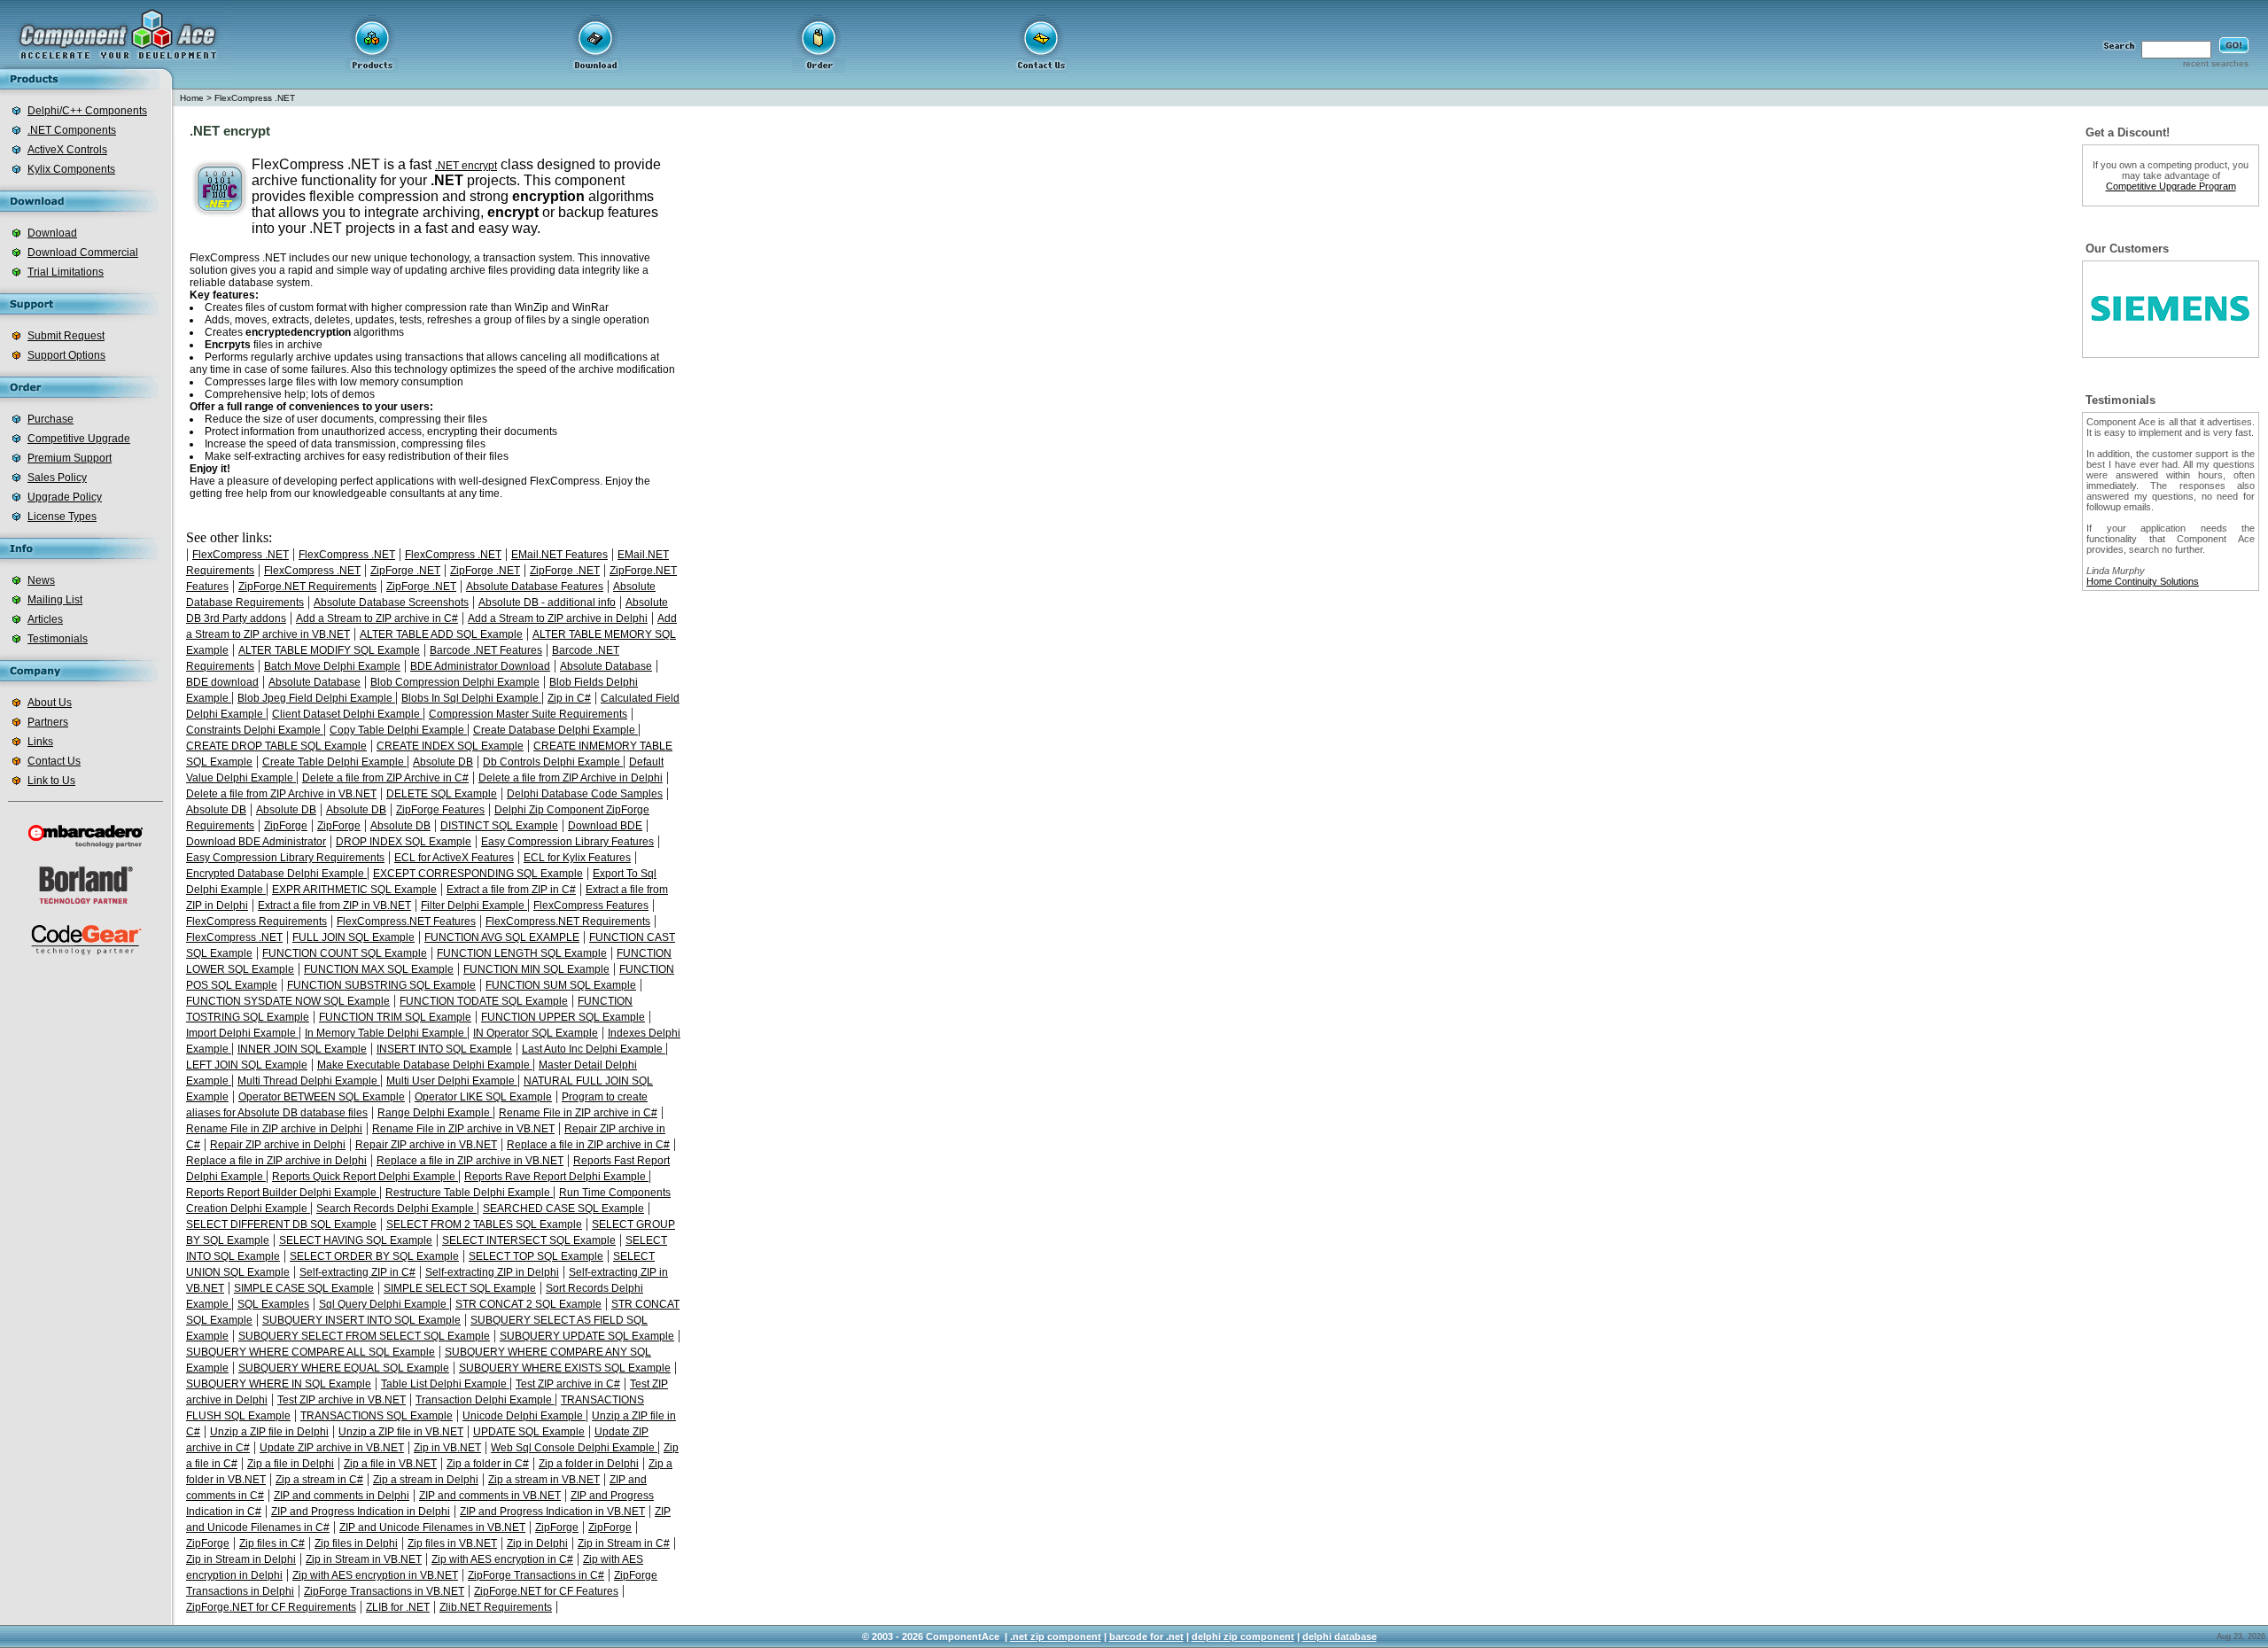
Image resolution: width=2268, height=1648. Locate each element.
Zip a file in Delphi (291, 1464)
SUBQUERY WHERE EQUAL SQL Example (344, 1368)
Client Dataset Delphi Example (347, 714)
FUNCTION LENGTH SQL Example (522, 953)
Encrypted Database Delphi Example (276, 874)
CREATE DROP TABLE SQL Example (276, 746)
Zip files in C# (272, 1543)
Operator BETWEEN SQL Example (322, 1097)
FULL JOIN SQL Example (353, 937)
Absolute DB (443, 762)
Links (40, 742)
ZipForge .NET (405, 571)
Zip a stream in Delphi (426, 1480)
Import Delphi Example (242, 1033)
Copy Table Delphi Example (398, 730)
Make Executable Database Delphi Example (425, 1065)
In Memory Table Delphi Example (386, 1033)
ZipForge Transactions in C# (536, 1575)
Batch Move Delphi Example (332, 666)
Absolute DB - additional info (547, 602)
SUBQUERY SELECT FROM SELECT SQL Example (364, 1336)
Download (52, 233)
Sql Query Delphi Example (384, 1304)
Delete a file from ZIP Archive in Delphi (571, 778)
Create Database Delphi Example (555, 730)
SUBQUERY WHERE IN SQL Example (279, 1384)
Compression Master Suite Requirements (528, 714)
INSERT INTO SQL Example (444, 1049)
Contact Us (54, 761)
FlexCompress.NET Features (406, 921)
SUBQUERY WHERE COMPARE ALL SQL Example (311, 1352)
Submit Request (66, 336)
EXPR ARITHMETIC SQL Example (354, 890)
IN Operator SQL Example (536, 1033)
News (41, 580)
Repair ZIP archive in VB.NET (426, 1145)
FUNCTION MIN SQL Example (536, 969)
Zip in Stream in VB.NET (364, 1559)
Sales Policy (57, 478)
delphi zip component (1243, 1636)
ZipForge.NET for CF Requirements (271, 1607)
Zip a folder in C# (488, 1464)
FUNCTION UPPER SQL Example (563, 1017)
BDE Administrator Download (480, 666)
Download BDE (605, 826)
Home (192, 98)
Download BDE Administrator (256, 842)
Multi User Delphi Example (452, 1081)
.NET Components (72, 130)
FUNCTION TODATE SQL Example (484, 1001)
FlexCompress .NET (255, 98)
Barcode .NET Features (486, 650)
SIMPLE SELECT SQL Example (460, 1288)
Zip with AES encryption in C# (502, 1559)
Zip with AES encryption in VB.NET (375, 1575)
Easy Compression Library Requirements (285, 858)
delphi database (1340, 1636)
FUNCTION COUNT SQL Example (345, 953)
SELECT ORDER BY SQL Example (374, 1256)
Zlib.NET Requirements (496, 1607)
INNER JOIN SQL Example (302, 1049)
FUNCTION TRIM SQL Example (395, 1017)
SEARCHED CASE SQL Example (563, 1209)
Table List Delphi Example (445, 1384)
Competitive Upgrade (79, 439)
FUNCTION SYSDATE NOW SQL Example (288, 1001)
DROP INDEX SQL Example (404, 842)
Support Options (66, 355)
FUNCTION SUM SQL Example (561, 985)
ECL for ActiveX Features (454, 858)
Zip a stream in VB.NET (544, 1480)
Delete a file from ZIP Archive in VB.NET (281, 794)
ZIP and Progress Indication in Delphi (361, 1512)
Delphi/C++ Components (87, 111)
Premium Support (70, 458)
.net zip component (1056, 1636)
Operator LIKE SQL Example (483, 1097)
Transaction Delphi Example (485, 1400)
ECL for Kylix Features (577, 858)
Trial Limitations (66, 272)
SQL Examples (273, 1304)
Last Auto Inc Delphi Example (594, 1049)
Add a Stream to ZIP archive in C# (377, 618)
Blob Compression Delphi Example (455, 682)
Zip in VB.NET (447, 1448)
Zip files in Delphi (356, 1543)
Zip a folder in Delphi (589, 1464)
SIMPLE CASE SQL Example (304, 1288)
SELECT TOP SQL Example (536, 1256)
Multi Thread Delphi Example (309, 1081)
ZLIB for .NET (398, 1607)
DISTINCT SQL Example (499, 826)
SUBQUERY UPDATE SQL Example (587, 1336)
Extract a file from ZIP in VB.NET (334, 906)
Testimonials (58, 639)
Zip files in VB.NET (452, 1543)
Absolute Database (606, 666)
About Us (50, 703)
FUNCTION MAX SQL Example (379, 969)
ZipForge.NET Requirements (307, 587)
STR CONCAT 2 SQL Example (528, 1304)
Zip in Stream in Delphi (241, 1559)
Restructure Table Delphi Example (469, 1193)
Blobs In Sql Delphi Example (471, 698)
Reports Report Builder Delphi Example (283, 1193)
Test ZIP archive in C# (568, 1384)
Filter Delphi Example (474, 906)
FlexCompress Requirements (256, 921)
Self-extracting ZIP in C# (357, 1272)
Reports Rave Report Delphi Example (556, 1177)
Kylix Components (71, 169)
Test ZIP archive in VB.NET (342, 1400)
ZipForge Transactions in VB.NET (384, 1591)
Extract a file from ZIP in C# (511, 890)
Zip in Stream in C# (624, 1543)
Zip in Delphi (537, 1543)
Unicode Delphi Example (524, 1416)
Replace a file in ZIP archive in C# (588, 1145)
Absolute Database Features (535, 587)
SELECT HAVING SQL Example (356, 1240)
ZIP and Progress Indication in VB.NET (552, 1512)
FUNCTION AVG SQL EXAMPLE (502, 937)
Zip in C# (569, 698)
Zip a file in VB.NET (390, 1464)
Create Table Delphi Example (334, 762)
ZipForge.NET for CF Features (546, 1591)
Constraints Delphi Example (255, 730)
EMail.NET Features (559, 555)
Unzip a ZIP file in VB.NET (401, 1432)
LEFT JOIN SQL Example (247, 1065)
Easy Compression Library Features (567, 842)
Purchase (50, 419)
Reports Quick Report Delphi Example (365, 1177)
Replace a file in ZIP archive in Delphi (276, 1161)
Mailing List (55, 600)
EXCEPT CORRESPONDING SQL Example (478, 874)
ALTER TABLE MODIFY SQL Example (329, 650)
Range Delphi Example (435, 1113)
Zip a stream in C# (319, 1480)
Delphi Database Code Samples (585, 794)
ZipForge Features (440, 810)
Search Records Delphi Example (396, 1209)
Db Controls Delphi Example (553, 762)
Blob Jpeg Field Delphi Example (316, 698)
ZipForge (286, 826)
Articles (45, 619)
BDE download (222, 682)
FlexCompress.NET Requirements (568, 921)
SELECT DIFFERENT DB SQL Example (281, 1224)
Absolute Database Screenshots (391, 602)
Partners (48, 722)
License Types (62, 517)
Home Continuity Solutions (2143, 581)
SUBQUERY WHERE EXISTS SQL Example (565, 1368)
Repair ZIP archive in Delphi (278, 1145)
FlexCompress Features (591, 906)
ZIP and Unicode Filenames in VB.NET (432, 1528)
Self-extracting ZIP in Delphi (492, 1272)
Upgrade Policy (65, 497)
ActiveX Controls (67, 150)
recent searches (2216, 63)
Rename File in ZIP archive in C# (578, 1113)
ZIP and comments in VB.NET (490, 1496)
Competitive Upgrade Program (2171, 186)
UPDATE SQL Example (529, 1432)
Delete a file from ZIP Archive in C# (385, 778)
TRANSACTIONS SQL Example (377, 1416)
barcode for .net (1146, 1636)
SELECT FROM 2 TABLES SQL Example (484, 1224)
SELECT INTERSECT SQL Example (529, 1240)
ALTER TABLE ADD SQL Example (441, 634)
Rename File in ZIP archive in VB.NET (463, 1129)
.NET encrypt (466, 166)
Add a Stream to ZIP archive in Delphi (558, 618)
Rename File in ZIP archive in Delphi (274, 1129)
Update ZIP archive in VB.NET (332, 1448)
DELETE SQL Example (442, 794)
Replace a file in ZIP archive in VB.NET (470, 1161)
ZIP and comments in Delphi (342, 1496)
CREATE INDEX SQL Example (450, 746)
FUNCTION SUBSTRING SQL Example (381, 985)
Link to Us (51, 781)
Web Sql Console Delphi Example (574, 1448)
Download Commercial (83, 253)
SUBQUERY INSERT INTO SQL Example (361, 1320)
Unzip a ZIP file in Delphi (269, 1432)
